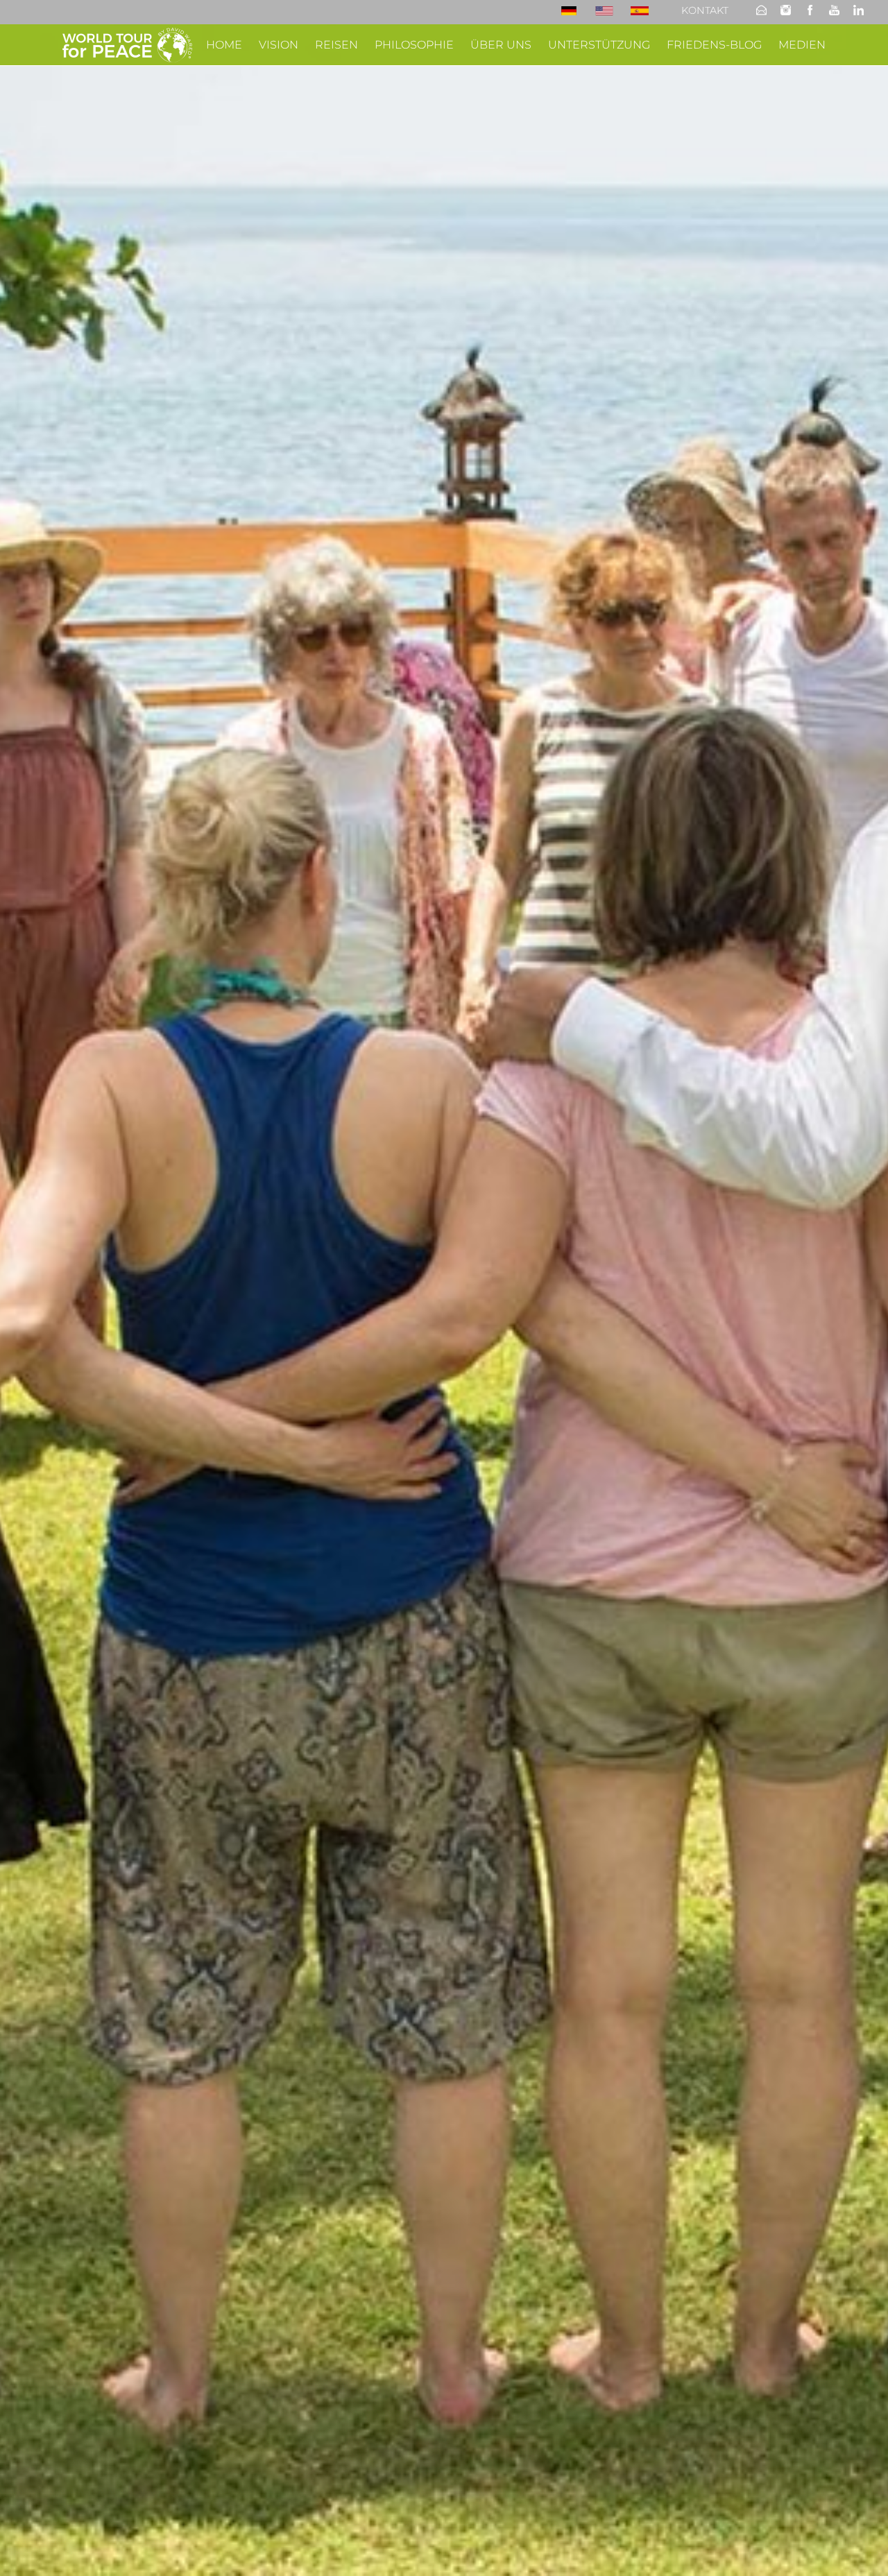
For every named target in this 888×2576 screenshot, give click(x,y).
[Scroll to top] (857, 2545)
